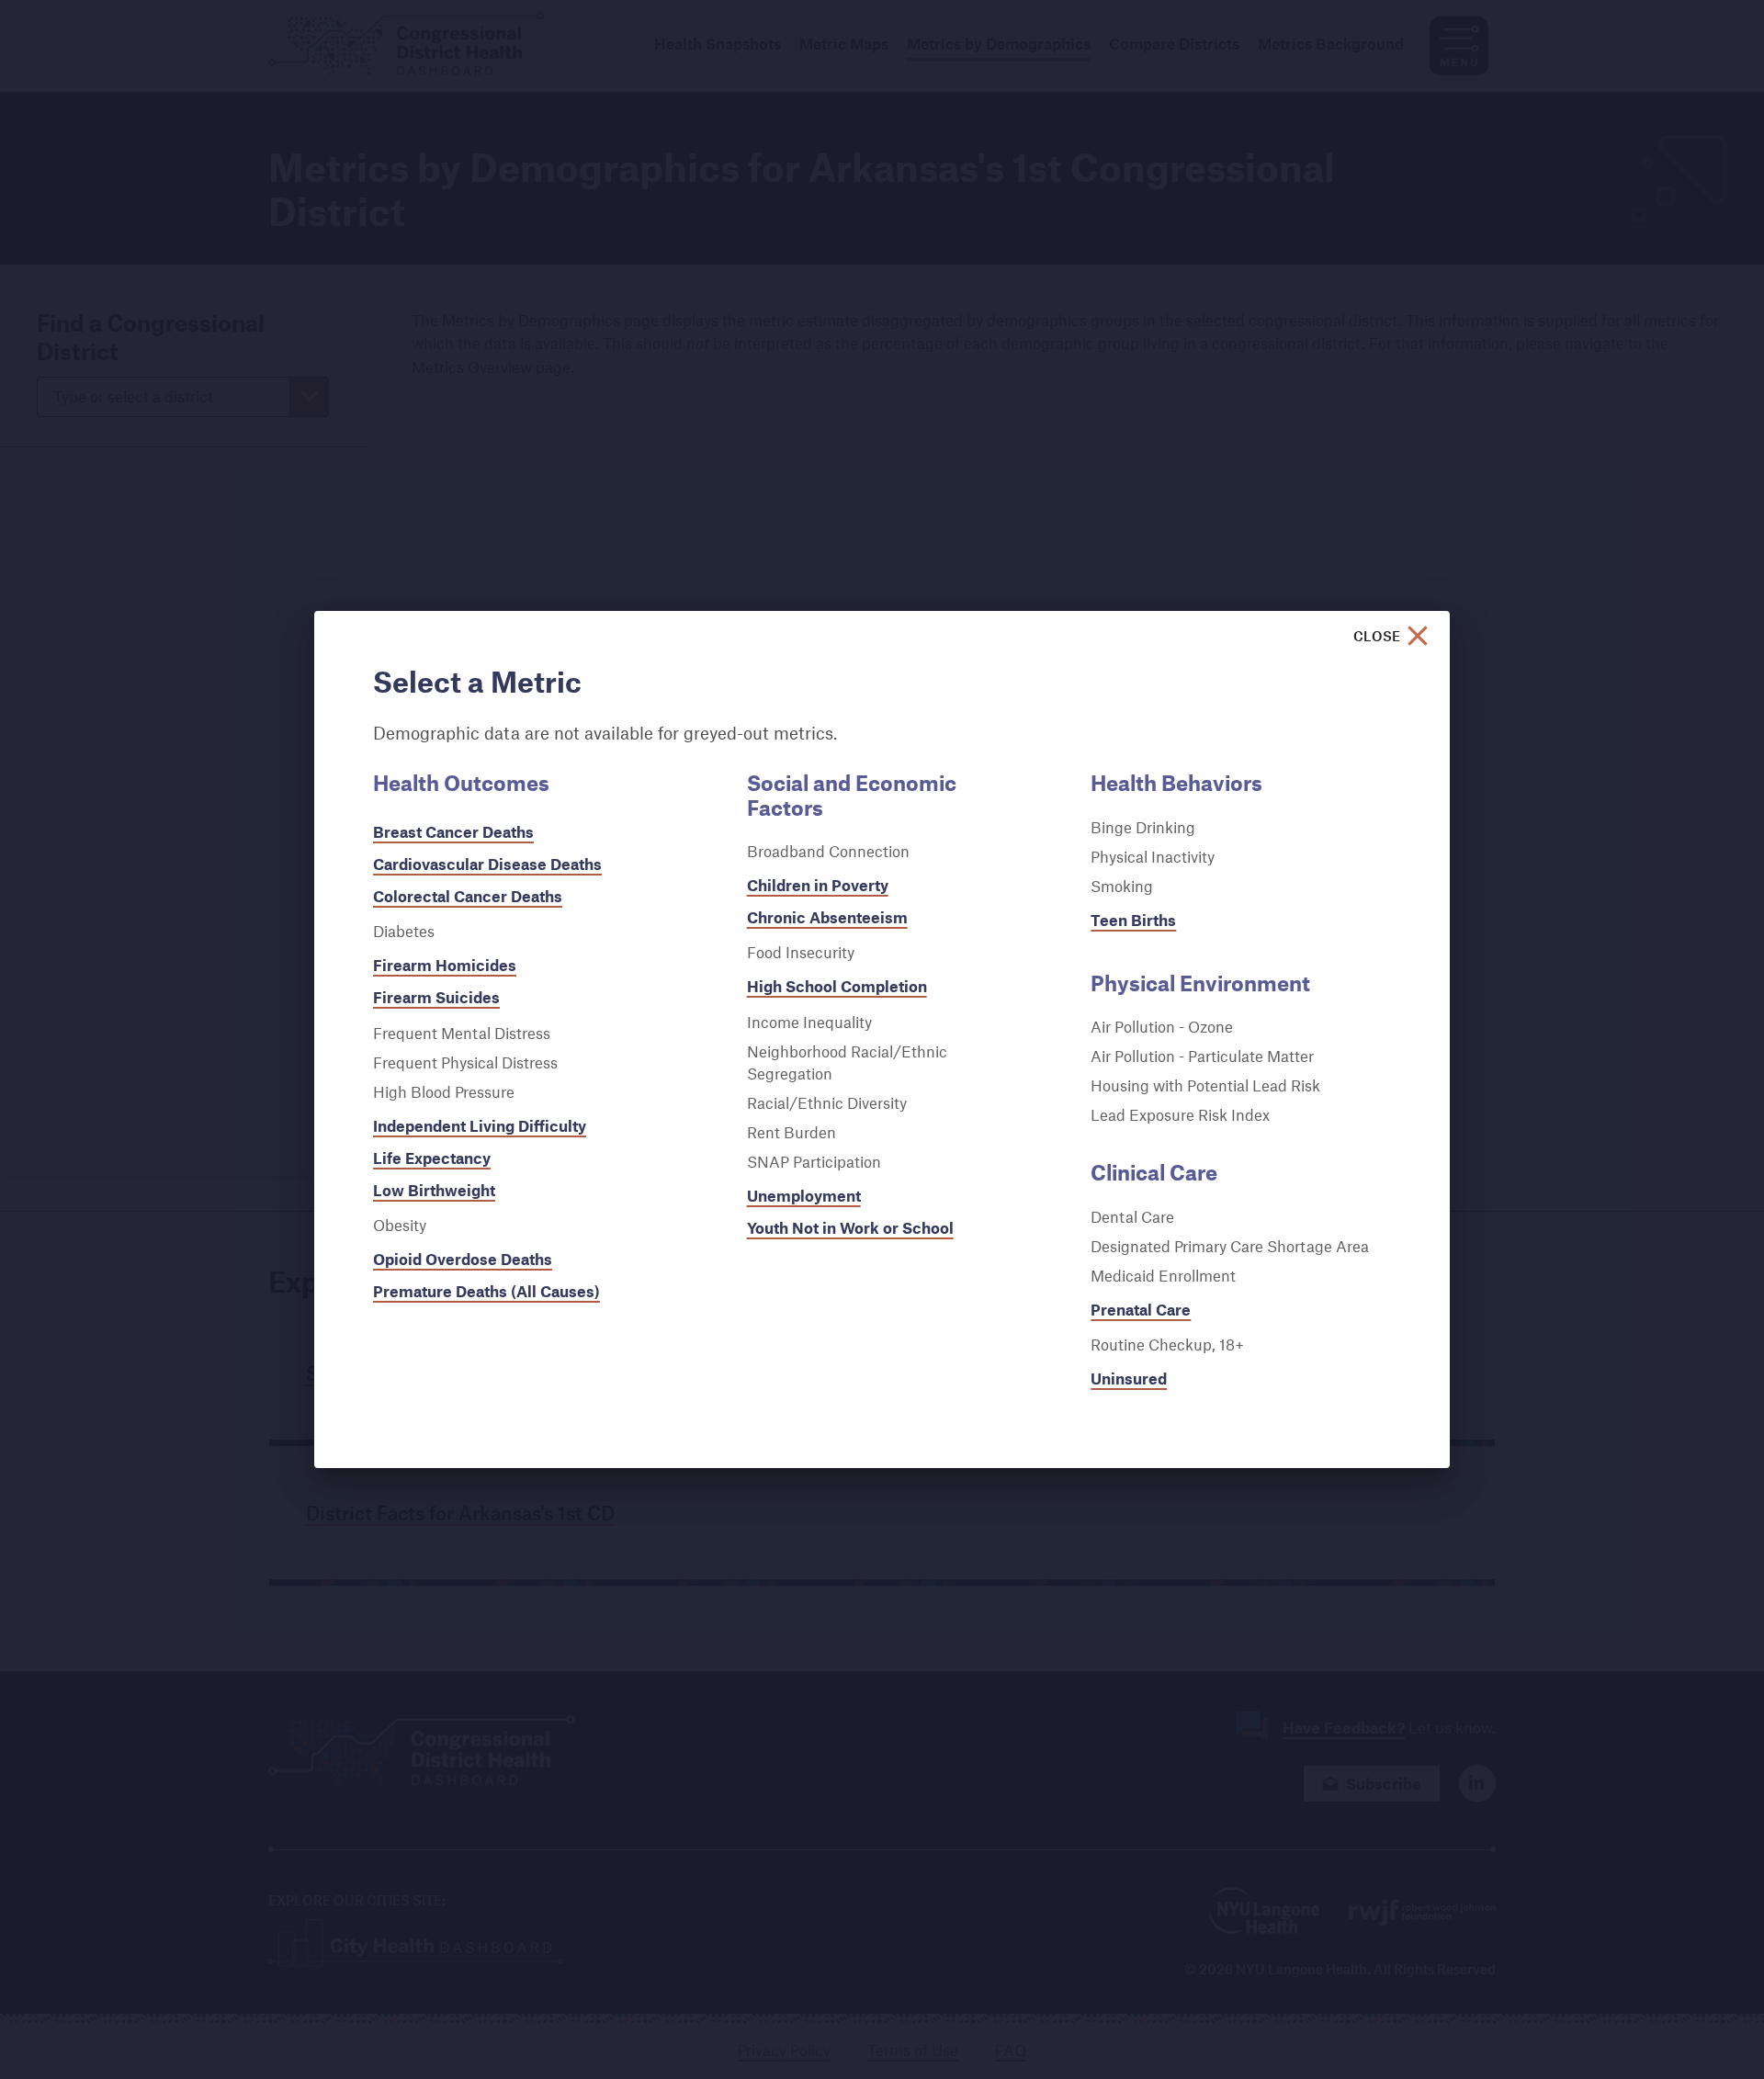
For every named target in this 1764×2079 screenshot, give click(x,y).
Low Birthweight (434, 1190)
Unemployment (804, 1196)
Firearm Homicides (445, 965)
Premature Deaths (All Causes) (486, 1291)
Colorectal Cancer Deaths (468, 896)
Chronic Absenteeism (827, 917)
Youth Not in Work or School (850, 1228)
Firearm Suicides (436, 997)
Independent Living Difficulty (480, 1126)
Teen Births (1133, 920)
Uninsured (1129, 1378)
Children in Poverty (818, 885)
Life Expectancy (432, 1158)
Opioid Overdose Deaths (463, 1259)
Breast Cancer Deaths (453, 832)
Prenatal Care (1141, 1310)
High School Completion (837, 986)
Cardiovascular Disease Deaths (487, 864)
